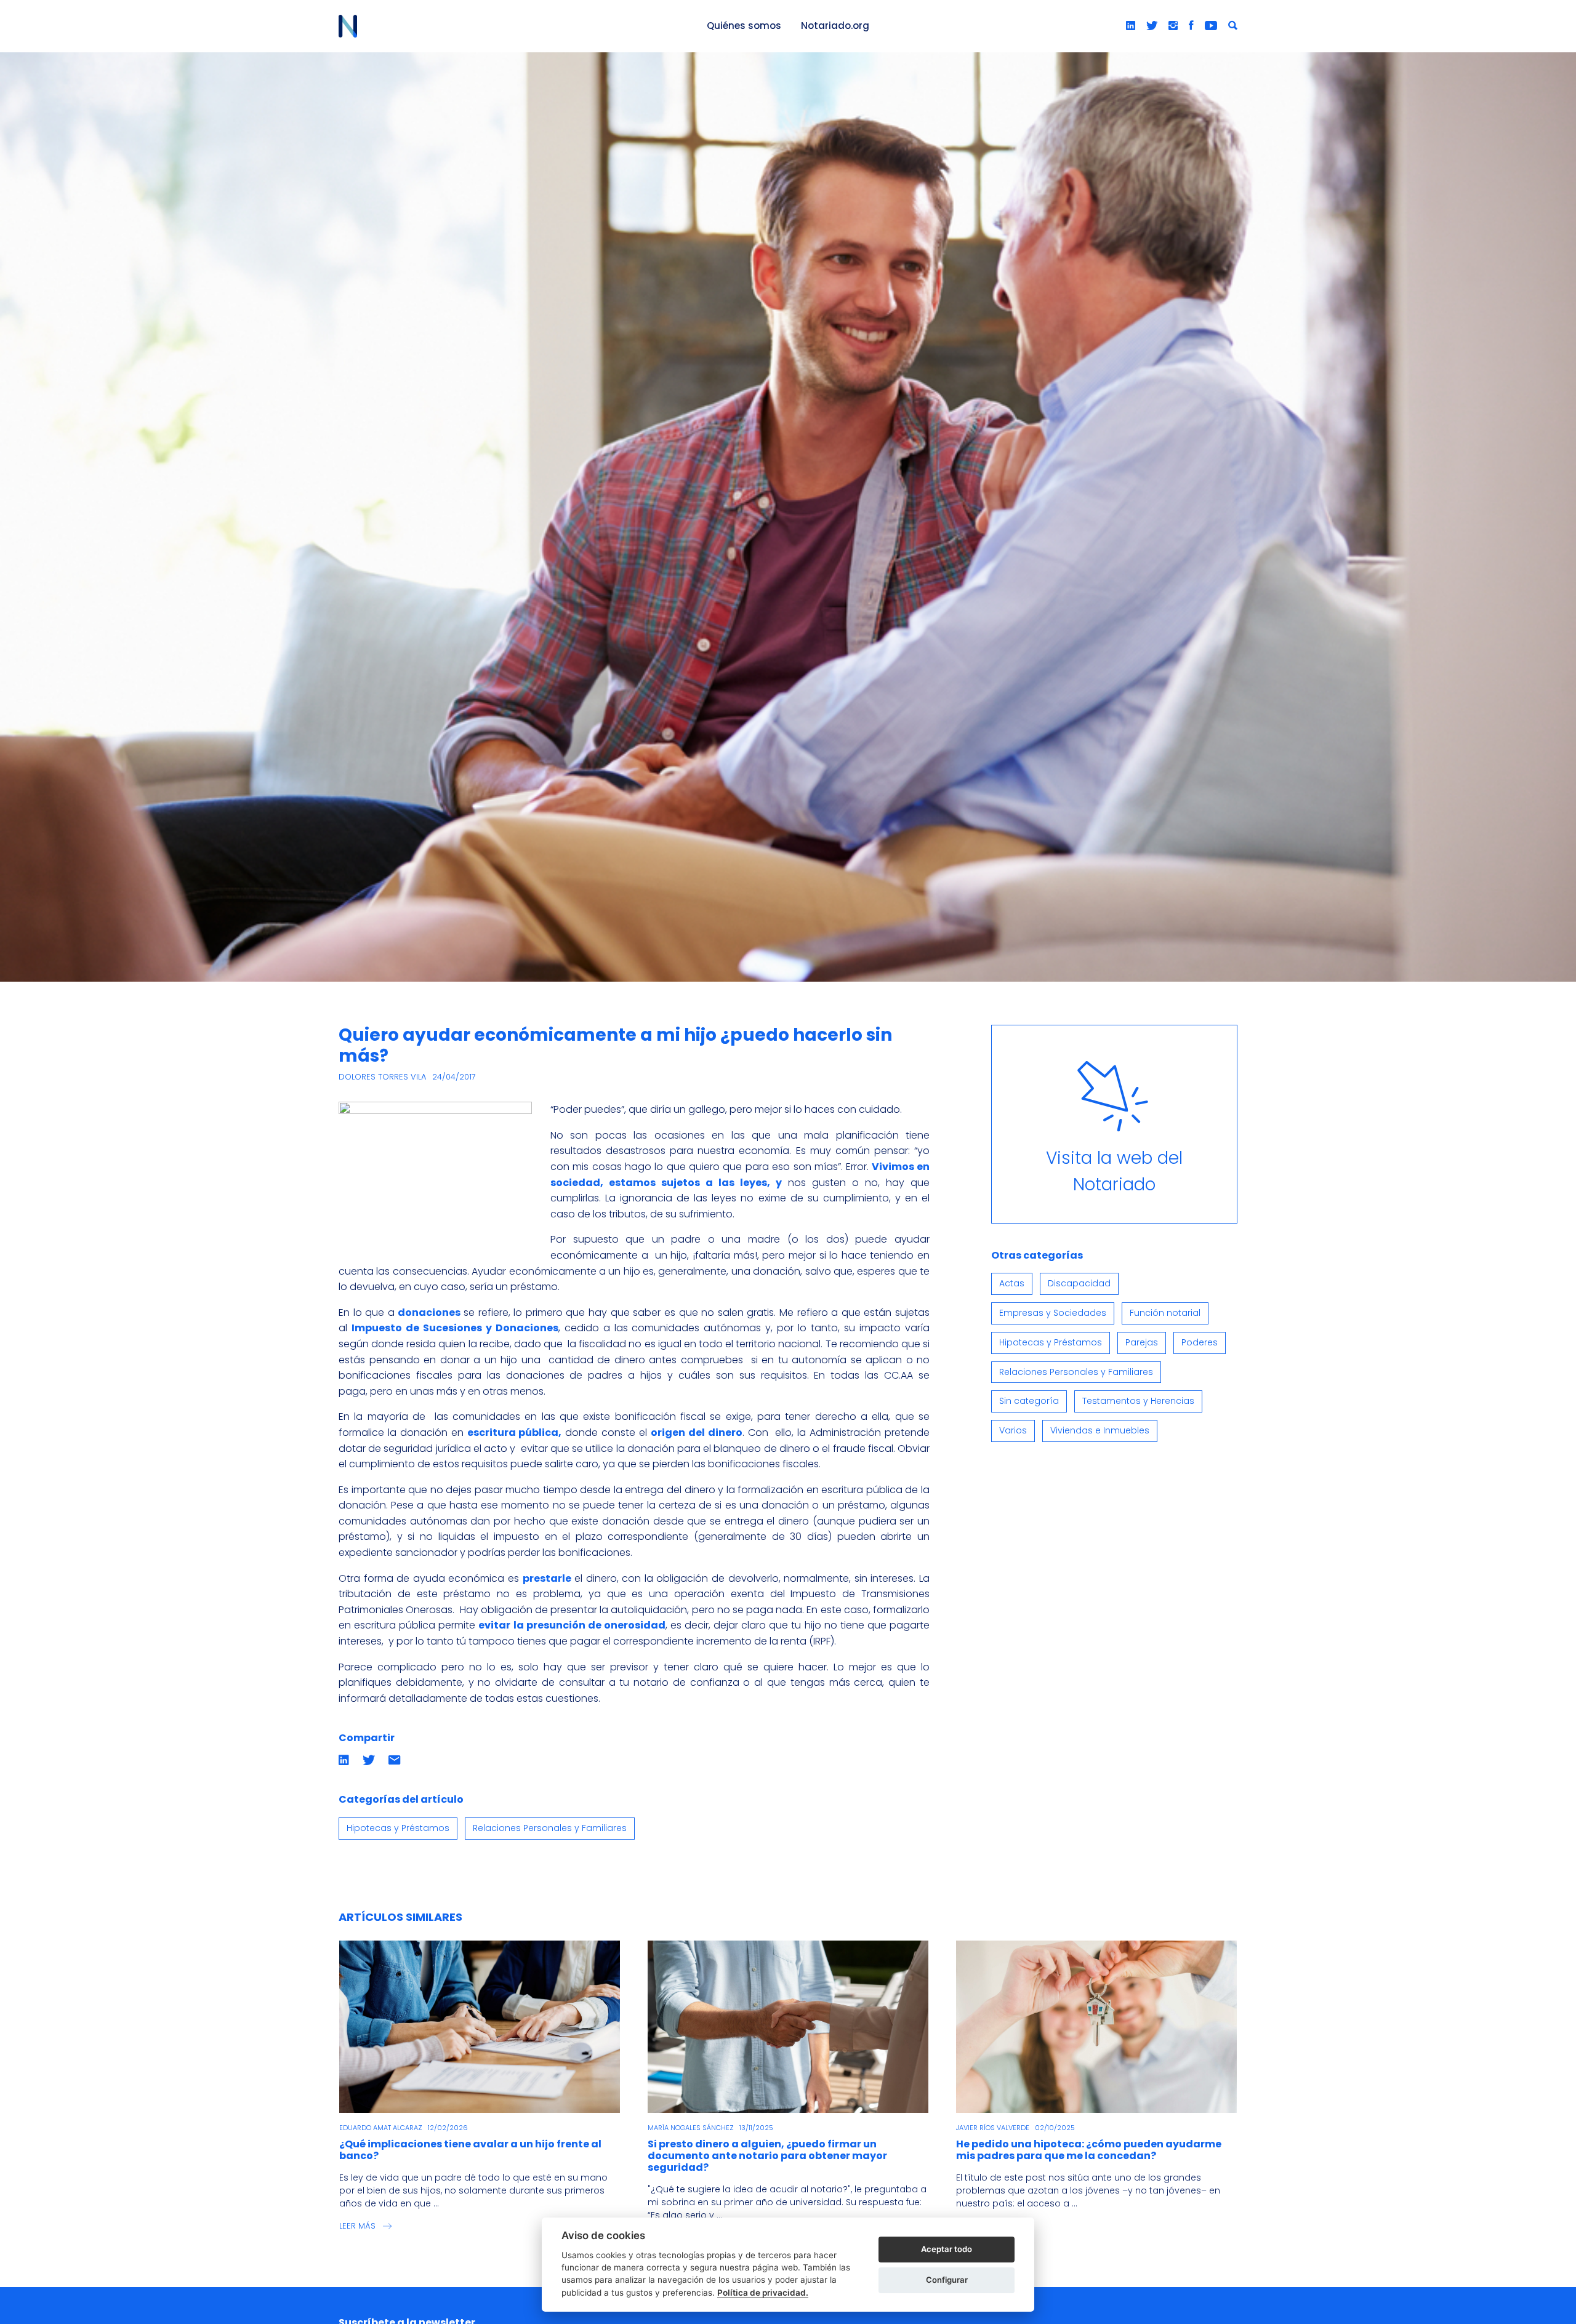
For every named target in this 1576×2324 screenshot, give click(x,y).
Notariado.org (835, 26)
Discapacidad (1079, 1283)
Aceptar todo (947, 2249)
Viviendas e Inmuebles (1100, 1430)
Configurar (947, 2280)
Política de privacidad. (763, 2293)
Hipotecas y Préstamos (398, 1828)
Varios (1013, 1430)
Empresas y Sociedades (1053, 1313)
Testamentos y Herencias (1138, 1401)
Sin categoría (1029, 1401)
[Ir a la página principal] (509, 26)
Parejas (1142, 1342)
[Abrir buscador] (1233, 26)
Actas (1012, 1283)
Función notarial (1165, 1313)
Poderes (1200, 1342)
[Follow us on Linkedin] (1131, 26)
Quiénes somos (744, 26)
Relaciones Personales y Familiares (550, 1828)
